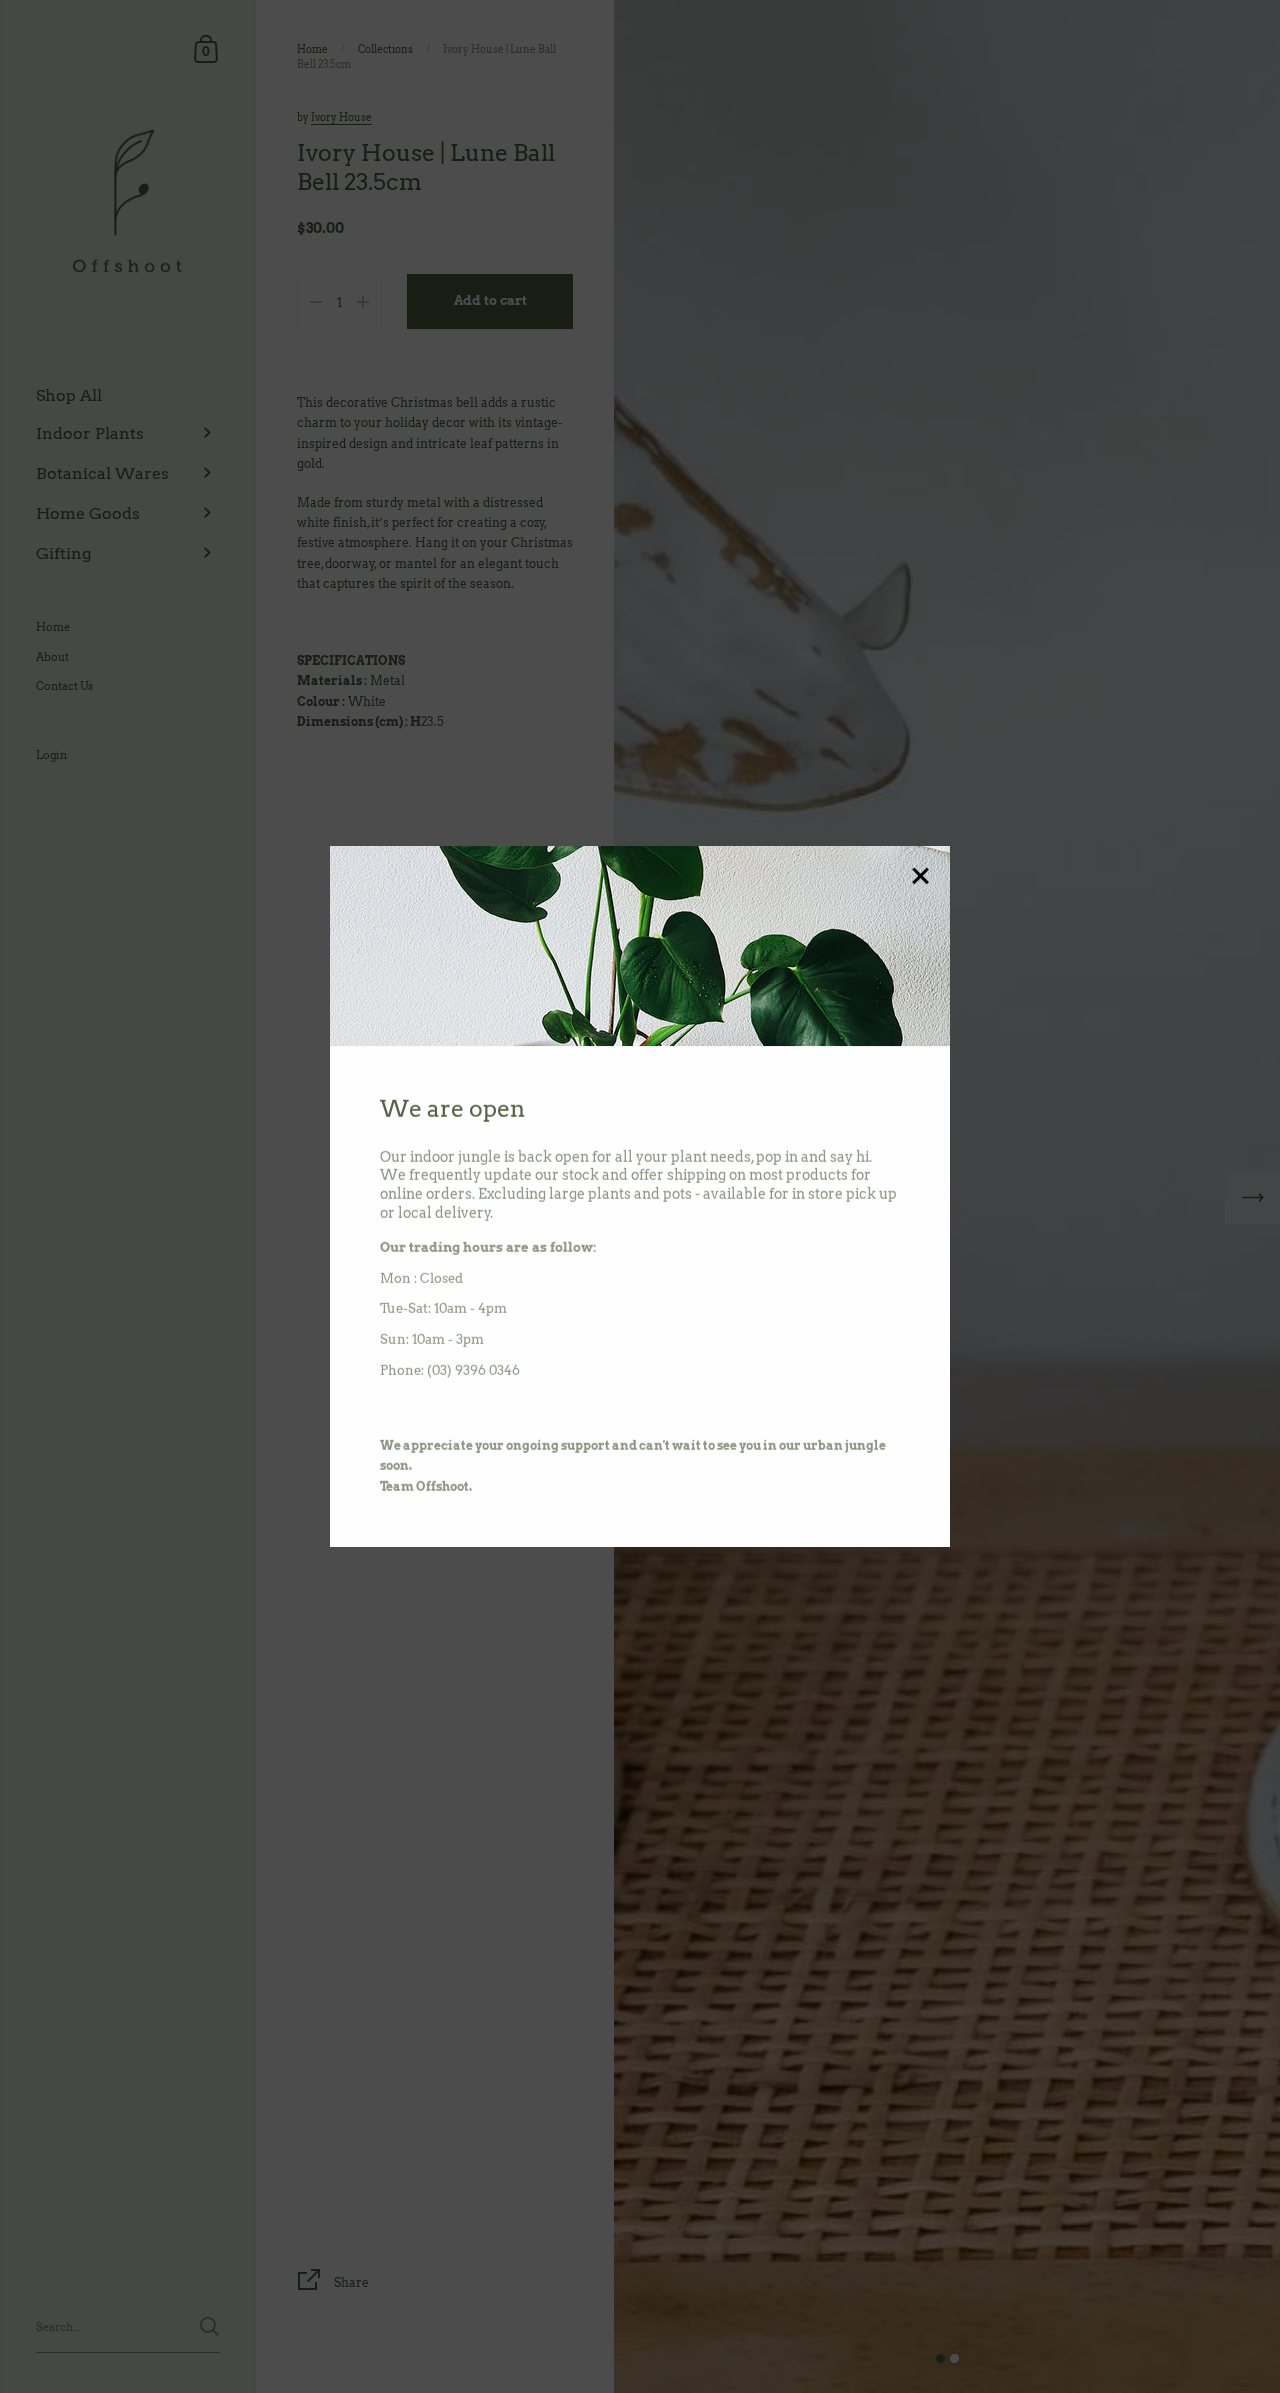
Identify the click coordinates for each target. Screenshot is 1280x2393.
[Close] (920, 877)
